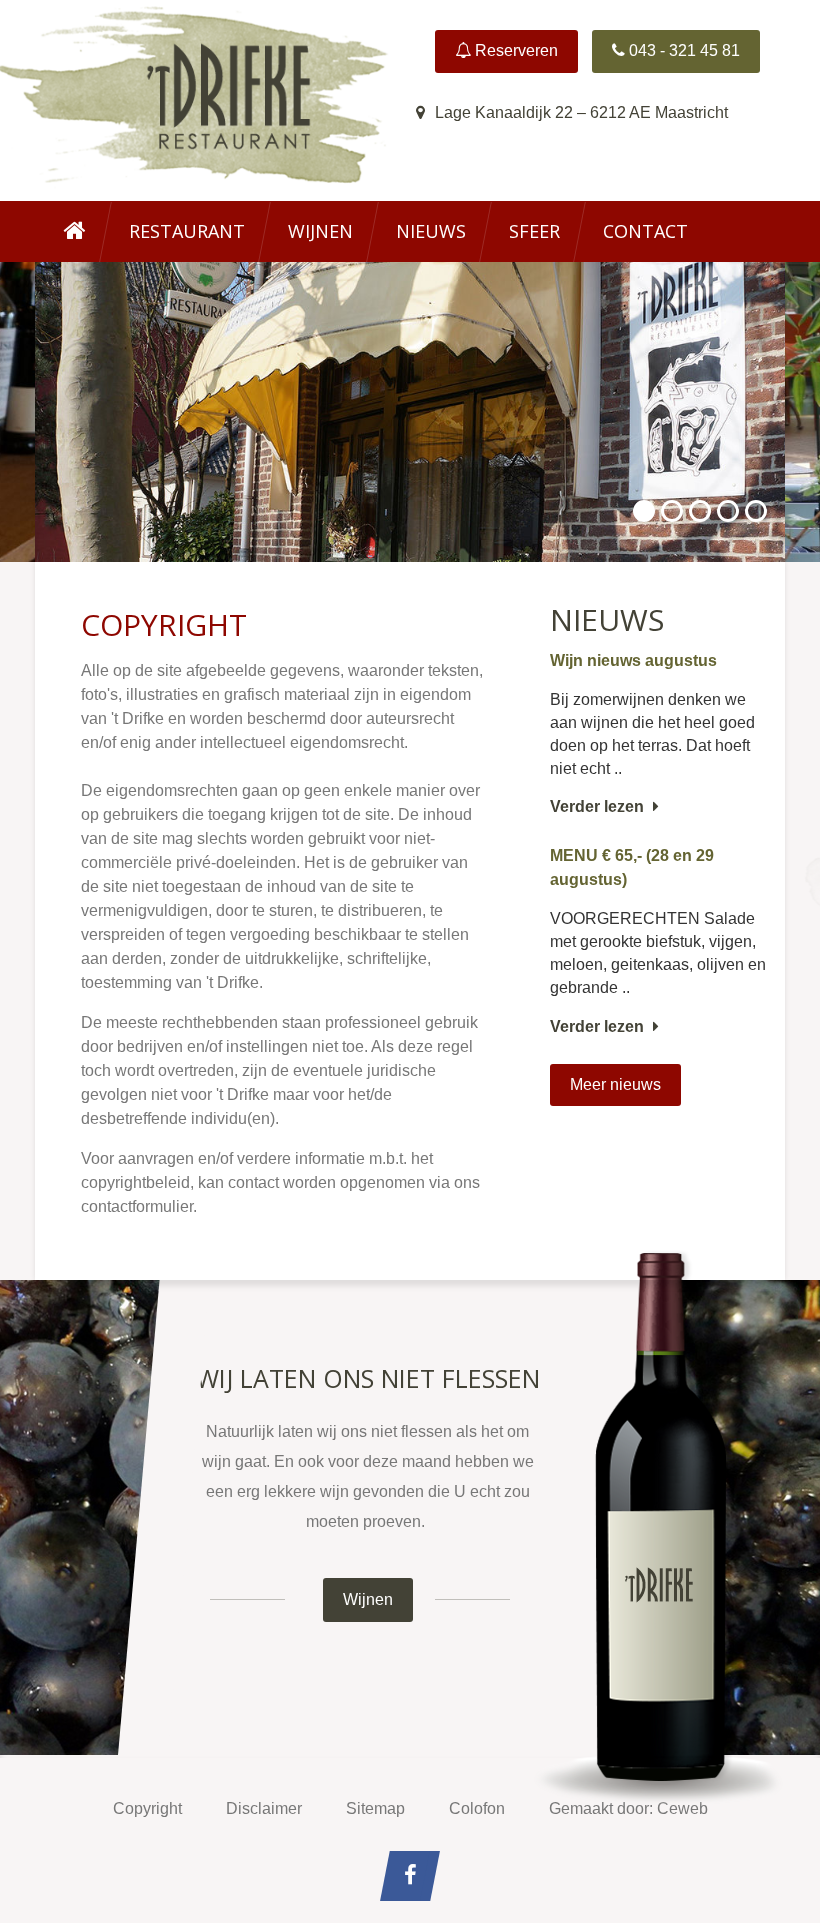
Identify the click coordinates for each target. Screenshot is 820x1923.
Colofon (477, 1808)
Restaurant (187, 231)
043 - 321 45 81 (682, 50)
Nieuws (431, 231)
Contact (645, 231)
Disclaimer (264, 1808)
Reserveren (514, 50)
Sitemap (375, 1808)
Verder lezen (599, 806)
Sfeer (534, 231)
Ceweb (682, 1808)
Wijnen (320, 231)
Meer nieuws (615, 1084)
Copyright (147, 1808)
